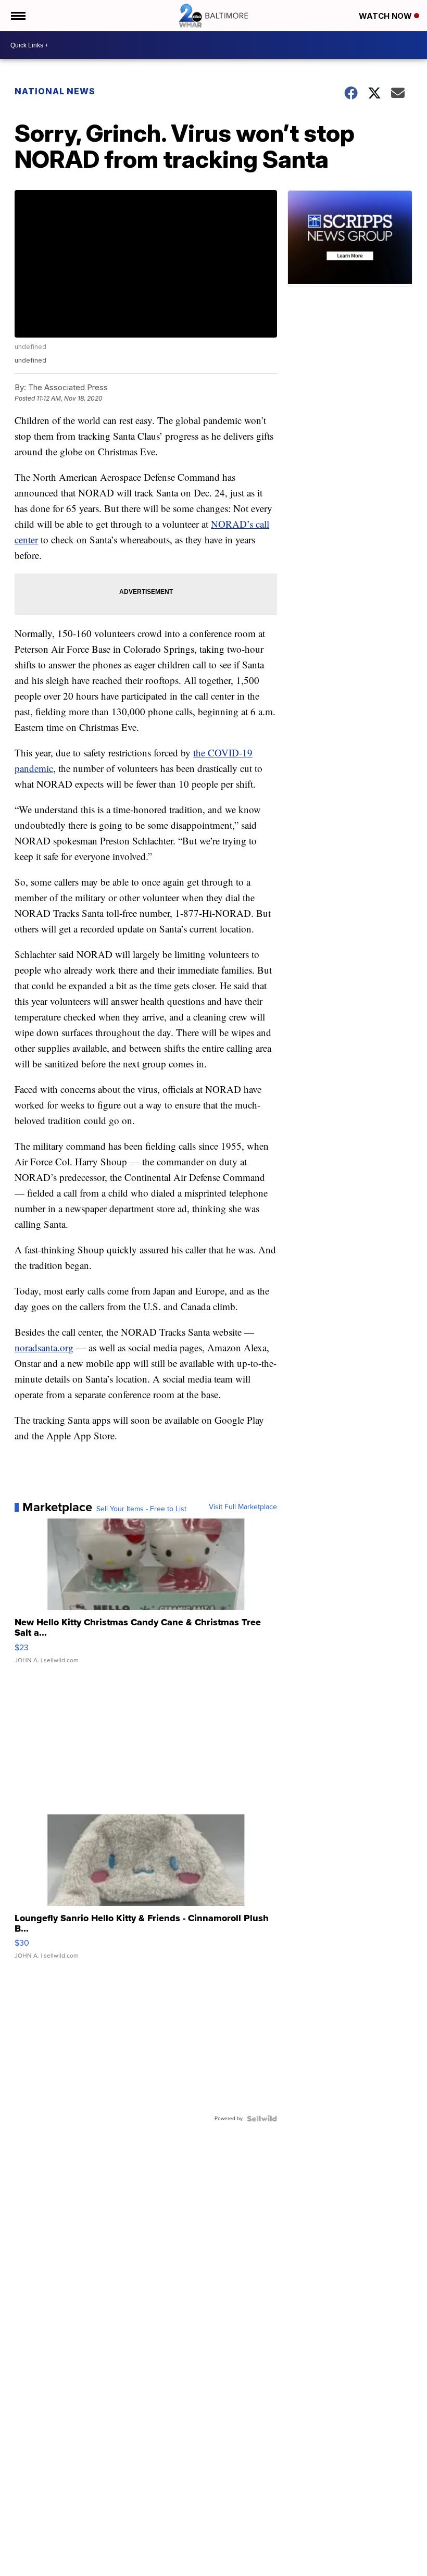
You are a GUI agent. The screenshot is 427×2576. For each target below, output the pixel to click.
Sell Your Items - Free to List (141, 1509)
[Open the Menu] (17, 16)
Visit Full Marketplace (243, 1507)
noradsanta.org (44, 1347)
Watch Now (386, 16)
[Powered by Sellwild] (262, 2119)
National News (55, 91)
